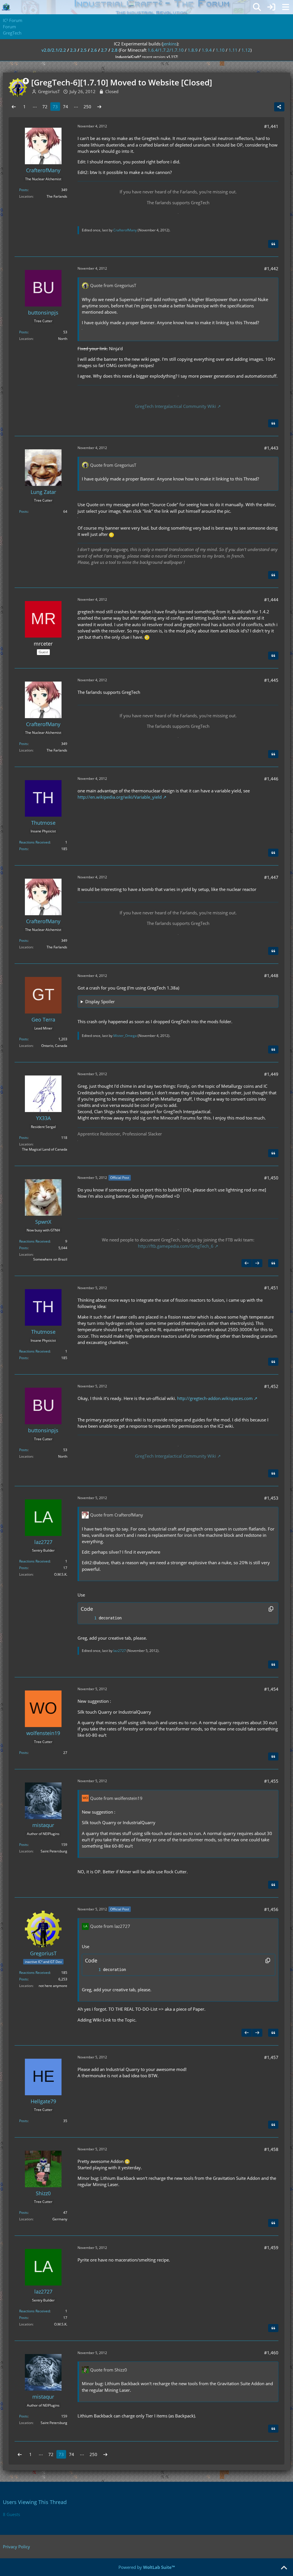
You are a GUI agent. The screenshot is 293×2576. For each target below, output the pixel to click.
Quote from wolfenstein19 (116, 1798)
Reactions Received (34, 842)
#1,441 (271, 126)
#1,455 (271, 1781)
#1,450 (271, 1178)
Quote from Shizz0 (109, 2370)
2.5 (84, 50)
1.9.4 (207, 50)
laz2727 (120, 1651)
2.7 (104, 50)
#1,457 (271, 2057)
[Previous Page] (14, 107)
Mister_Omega (125, 1036)
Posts (23, 190)
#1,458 (271, 2149)
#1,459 (271, 2248)
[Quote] (273, 244)
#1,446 (271, 779)
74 (66, 107)
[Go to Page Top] (284, 2568)
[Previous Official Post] (247, 1263)
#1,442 (271, 269)
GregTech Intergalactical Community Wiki (176, 406)
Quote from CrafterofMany (117, 1515)
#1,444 (271, 600)
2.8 (114, 50)
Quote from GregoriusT (113, 285)
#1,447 (271, 877)
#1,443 (271, 448)
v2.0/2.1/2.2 (54, 50)
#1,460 (271, 2353)
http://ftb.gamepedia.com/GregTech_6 (176, 1246)
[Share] (279, 107)
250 (87, 107)
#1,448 (271, 975)
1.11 (233, 50)
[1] (90, 1618)
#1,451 (271, 1288)
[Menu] (286, 7)
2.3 (73, 50)
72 (45, 107)
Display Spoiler (100, 1001)
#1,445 (271, 680)
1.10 (220, 50)
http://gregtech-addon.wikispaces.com (215, 1398)
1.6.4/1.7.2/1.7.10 (166, 50)
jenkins (170, 44)
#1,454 (271, 1689)
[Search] (257, 7)
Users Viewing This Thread (35, 2502)
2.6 (94, 50)
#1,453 (271, 1498)
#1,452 (271, 1386)
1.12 (246, 50)
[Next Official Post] (257, 1263)
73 (55, 107)
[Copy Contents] (271, 1609)
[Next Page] (99, 107)
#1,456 (271, 1909)
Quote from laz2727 (110, 1926)
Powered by (147, 2567)
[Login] (271, 7)
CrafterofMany (125, 230)
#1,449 (271, 1074)
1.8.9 (193, 50)
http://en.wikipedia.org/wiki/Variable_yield (120, 797)
